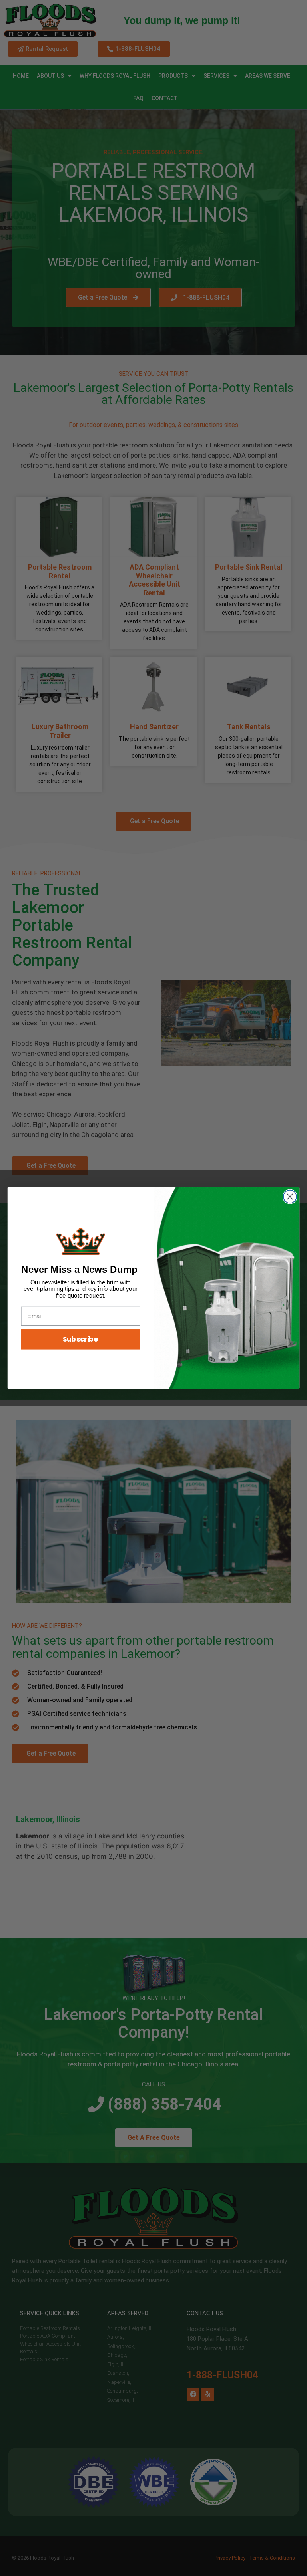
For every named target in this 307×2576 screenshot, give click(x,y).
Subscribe (81, 1339)
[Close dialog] (290, 1197)
